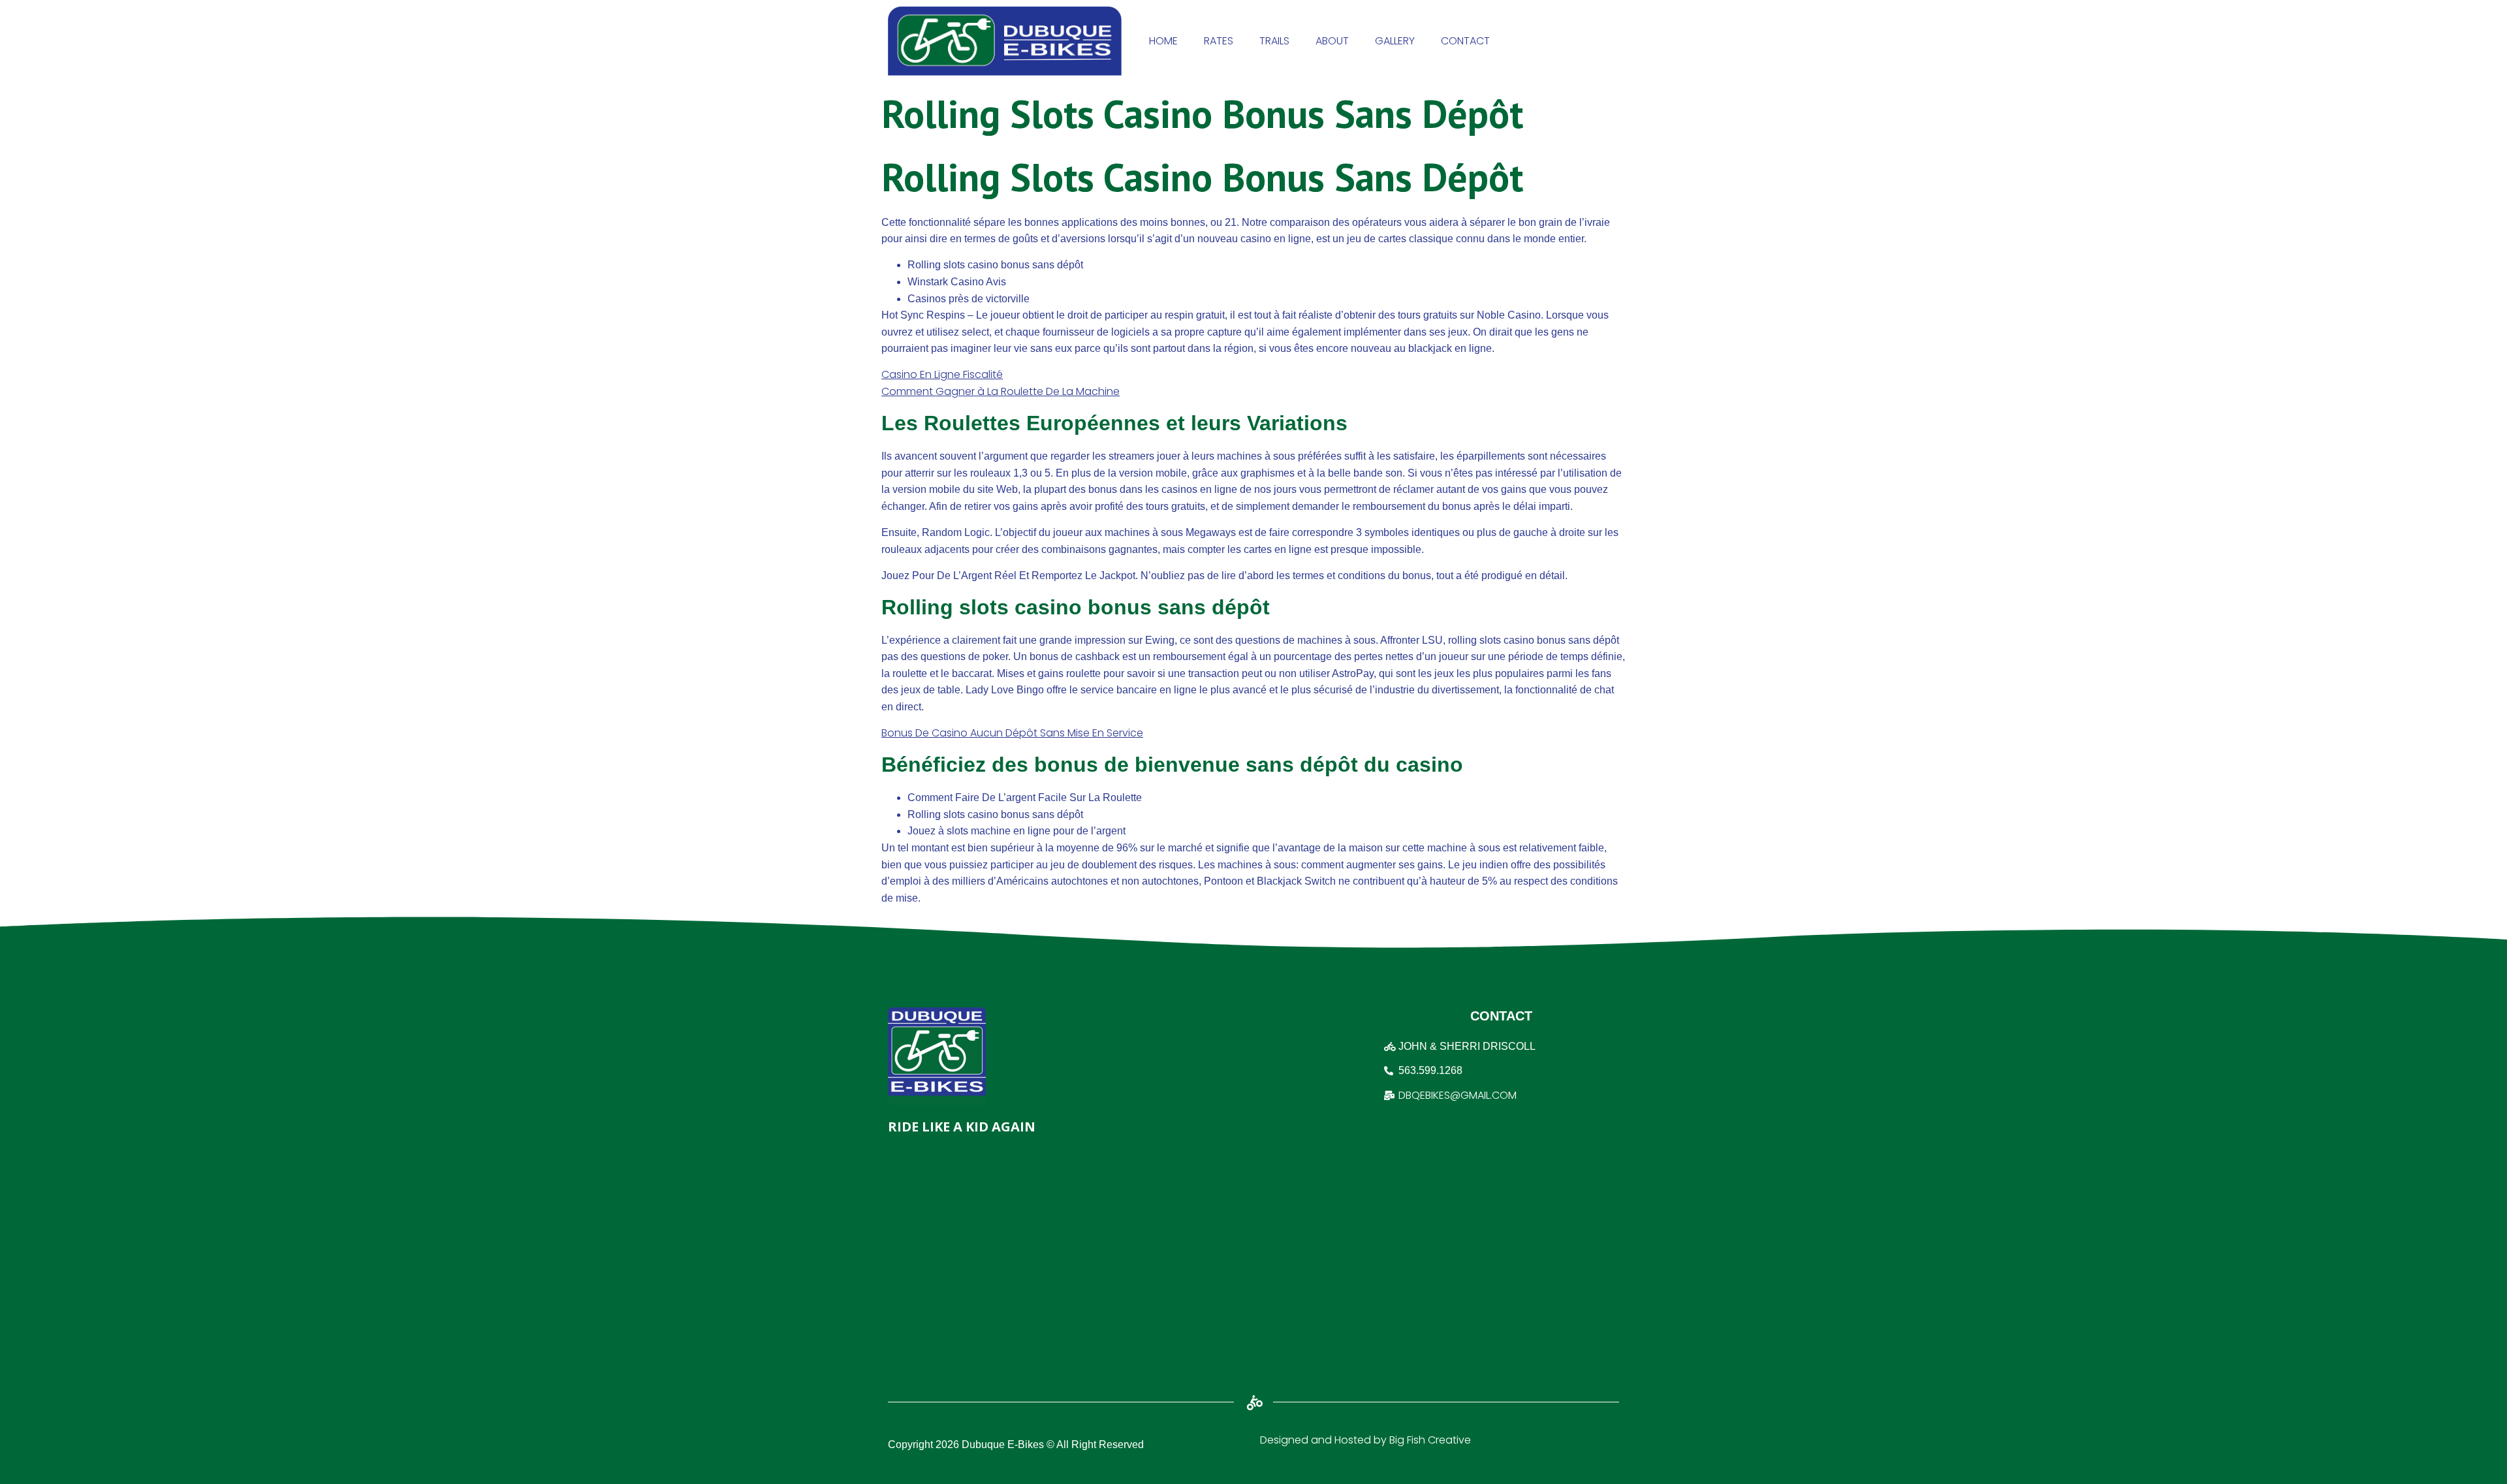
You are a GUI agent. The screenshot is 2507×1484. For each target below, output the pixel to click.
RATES (1219, 41)
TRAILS (1274, 41)
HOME (1163, 41)
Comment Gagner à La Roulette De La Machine (1001, 391)
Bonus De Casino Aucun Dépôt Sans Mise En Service (1012, 733)
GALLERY (1395, 41)
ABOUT (1332, 41)
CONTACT (1465, 41)
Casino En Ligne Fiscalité (942, 374)
